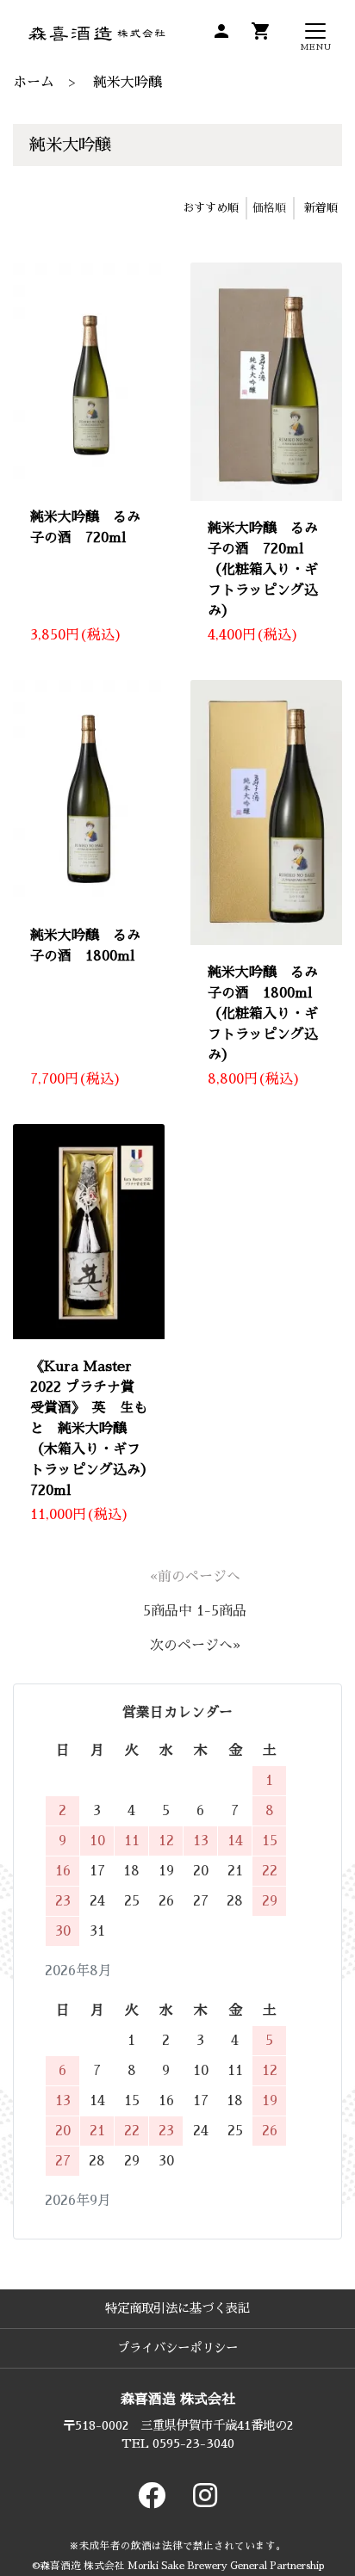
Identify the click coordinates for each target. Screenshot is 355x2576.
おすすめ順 (211, 208)
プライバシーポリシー (177, 2348)
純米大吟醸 (128, 83)
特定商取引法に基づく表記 (177, 2308)
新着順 (321, 208)
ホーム (34, 83)
